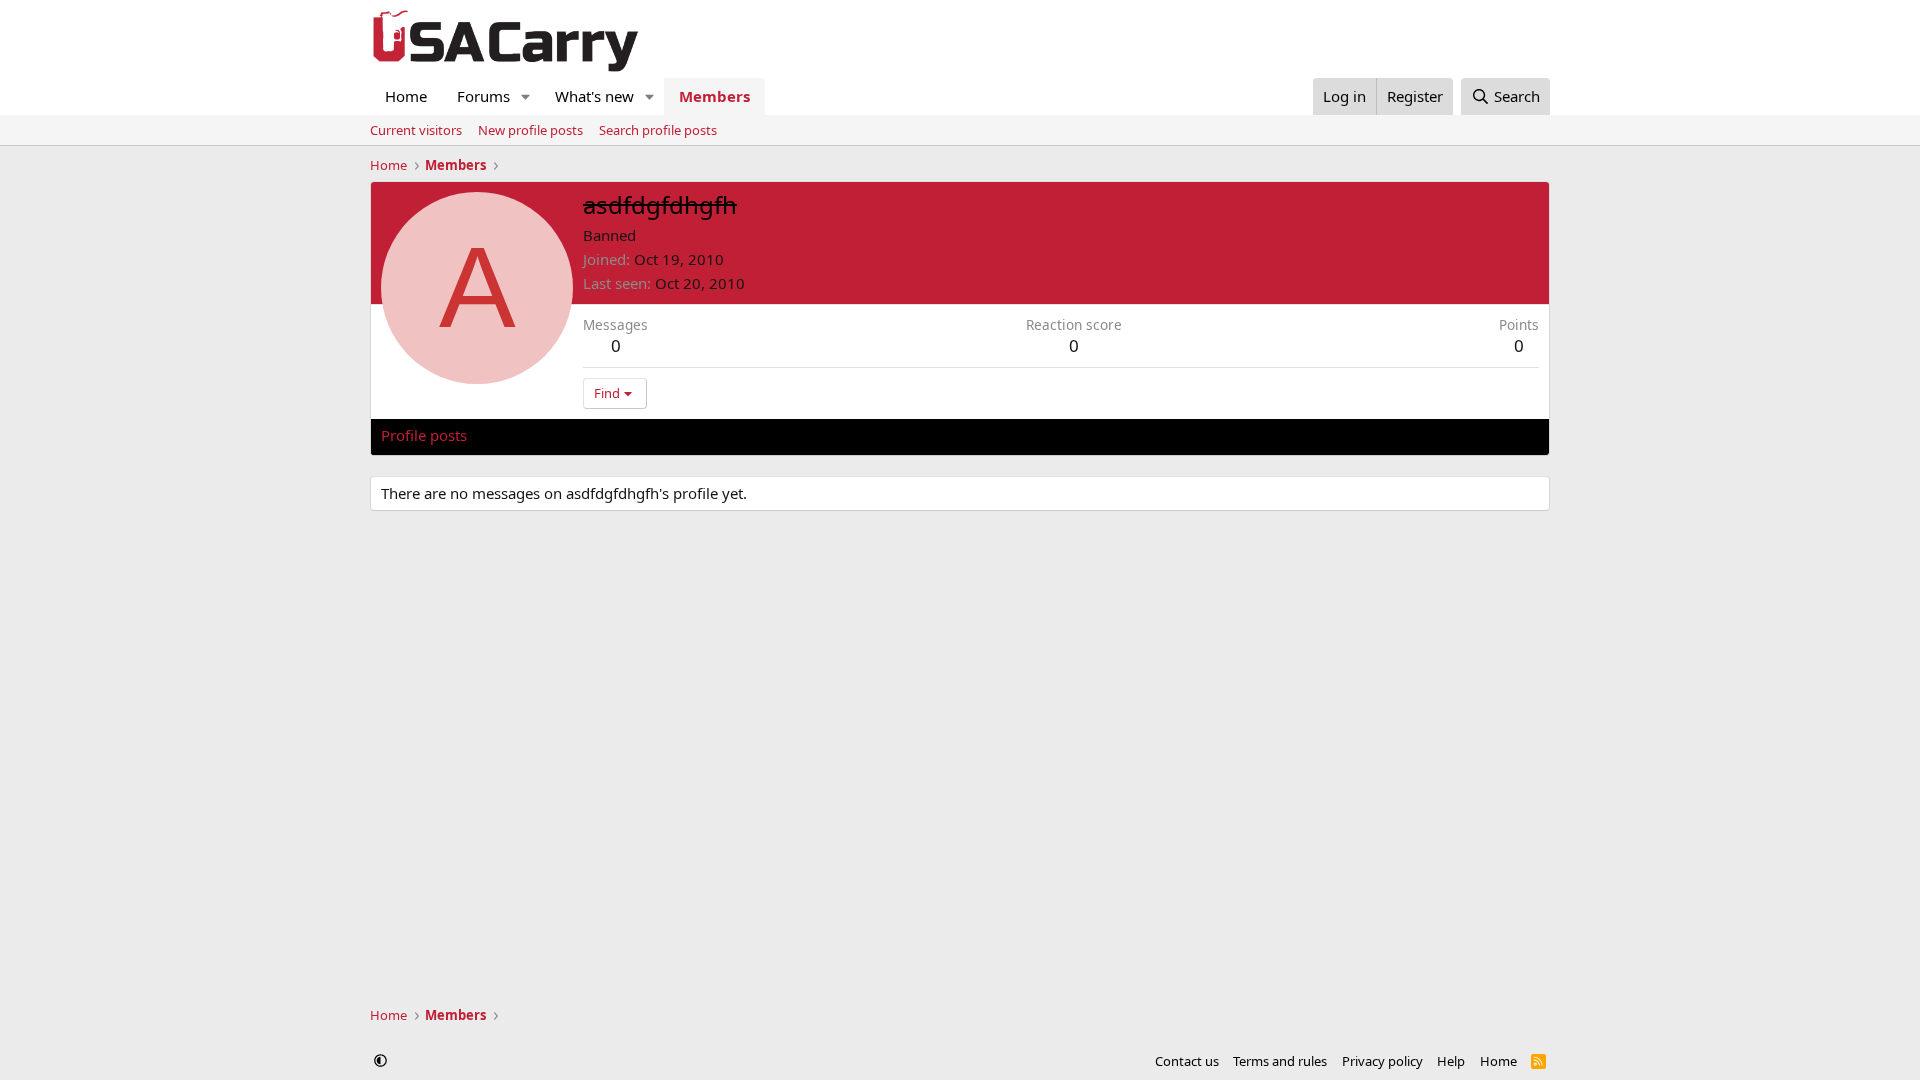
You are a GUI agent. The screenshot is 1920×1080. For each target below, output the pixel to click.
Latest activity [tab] (534, 435)
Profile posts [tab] (424, 435)
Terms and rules (1280, 1061)
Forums (483, 96)
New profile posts (530, 130)
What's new (594, 96)
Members (714, 96)
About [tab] (701, 435)
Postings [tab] (630, 435)
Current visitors (416, 130)
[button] (526, 96)
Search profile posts (658, 130)
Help (1451, 1061)
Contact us (1187, 1061)
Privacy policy (1382, 1061)
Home (406, 96)
